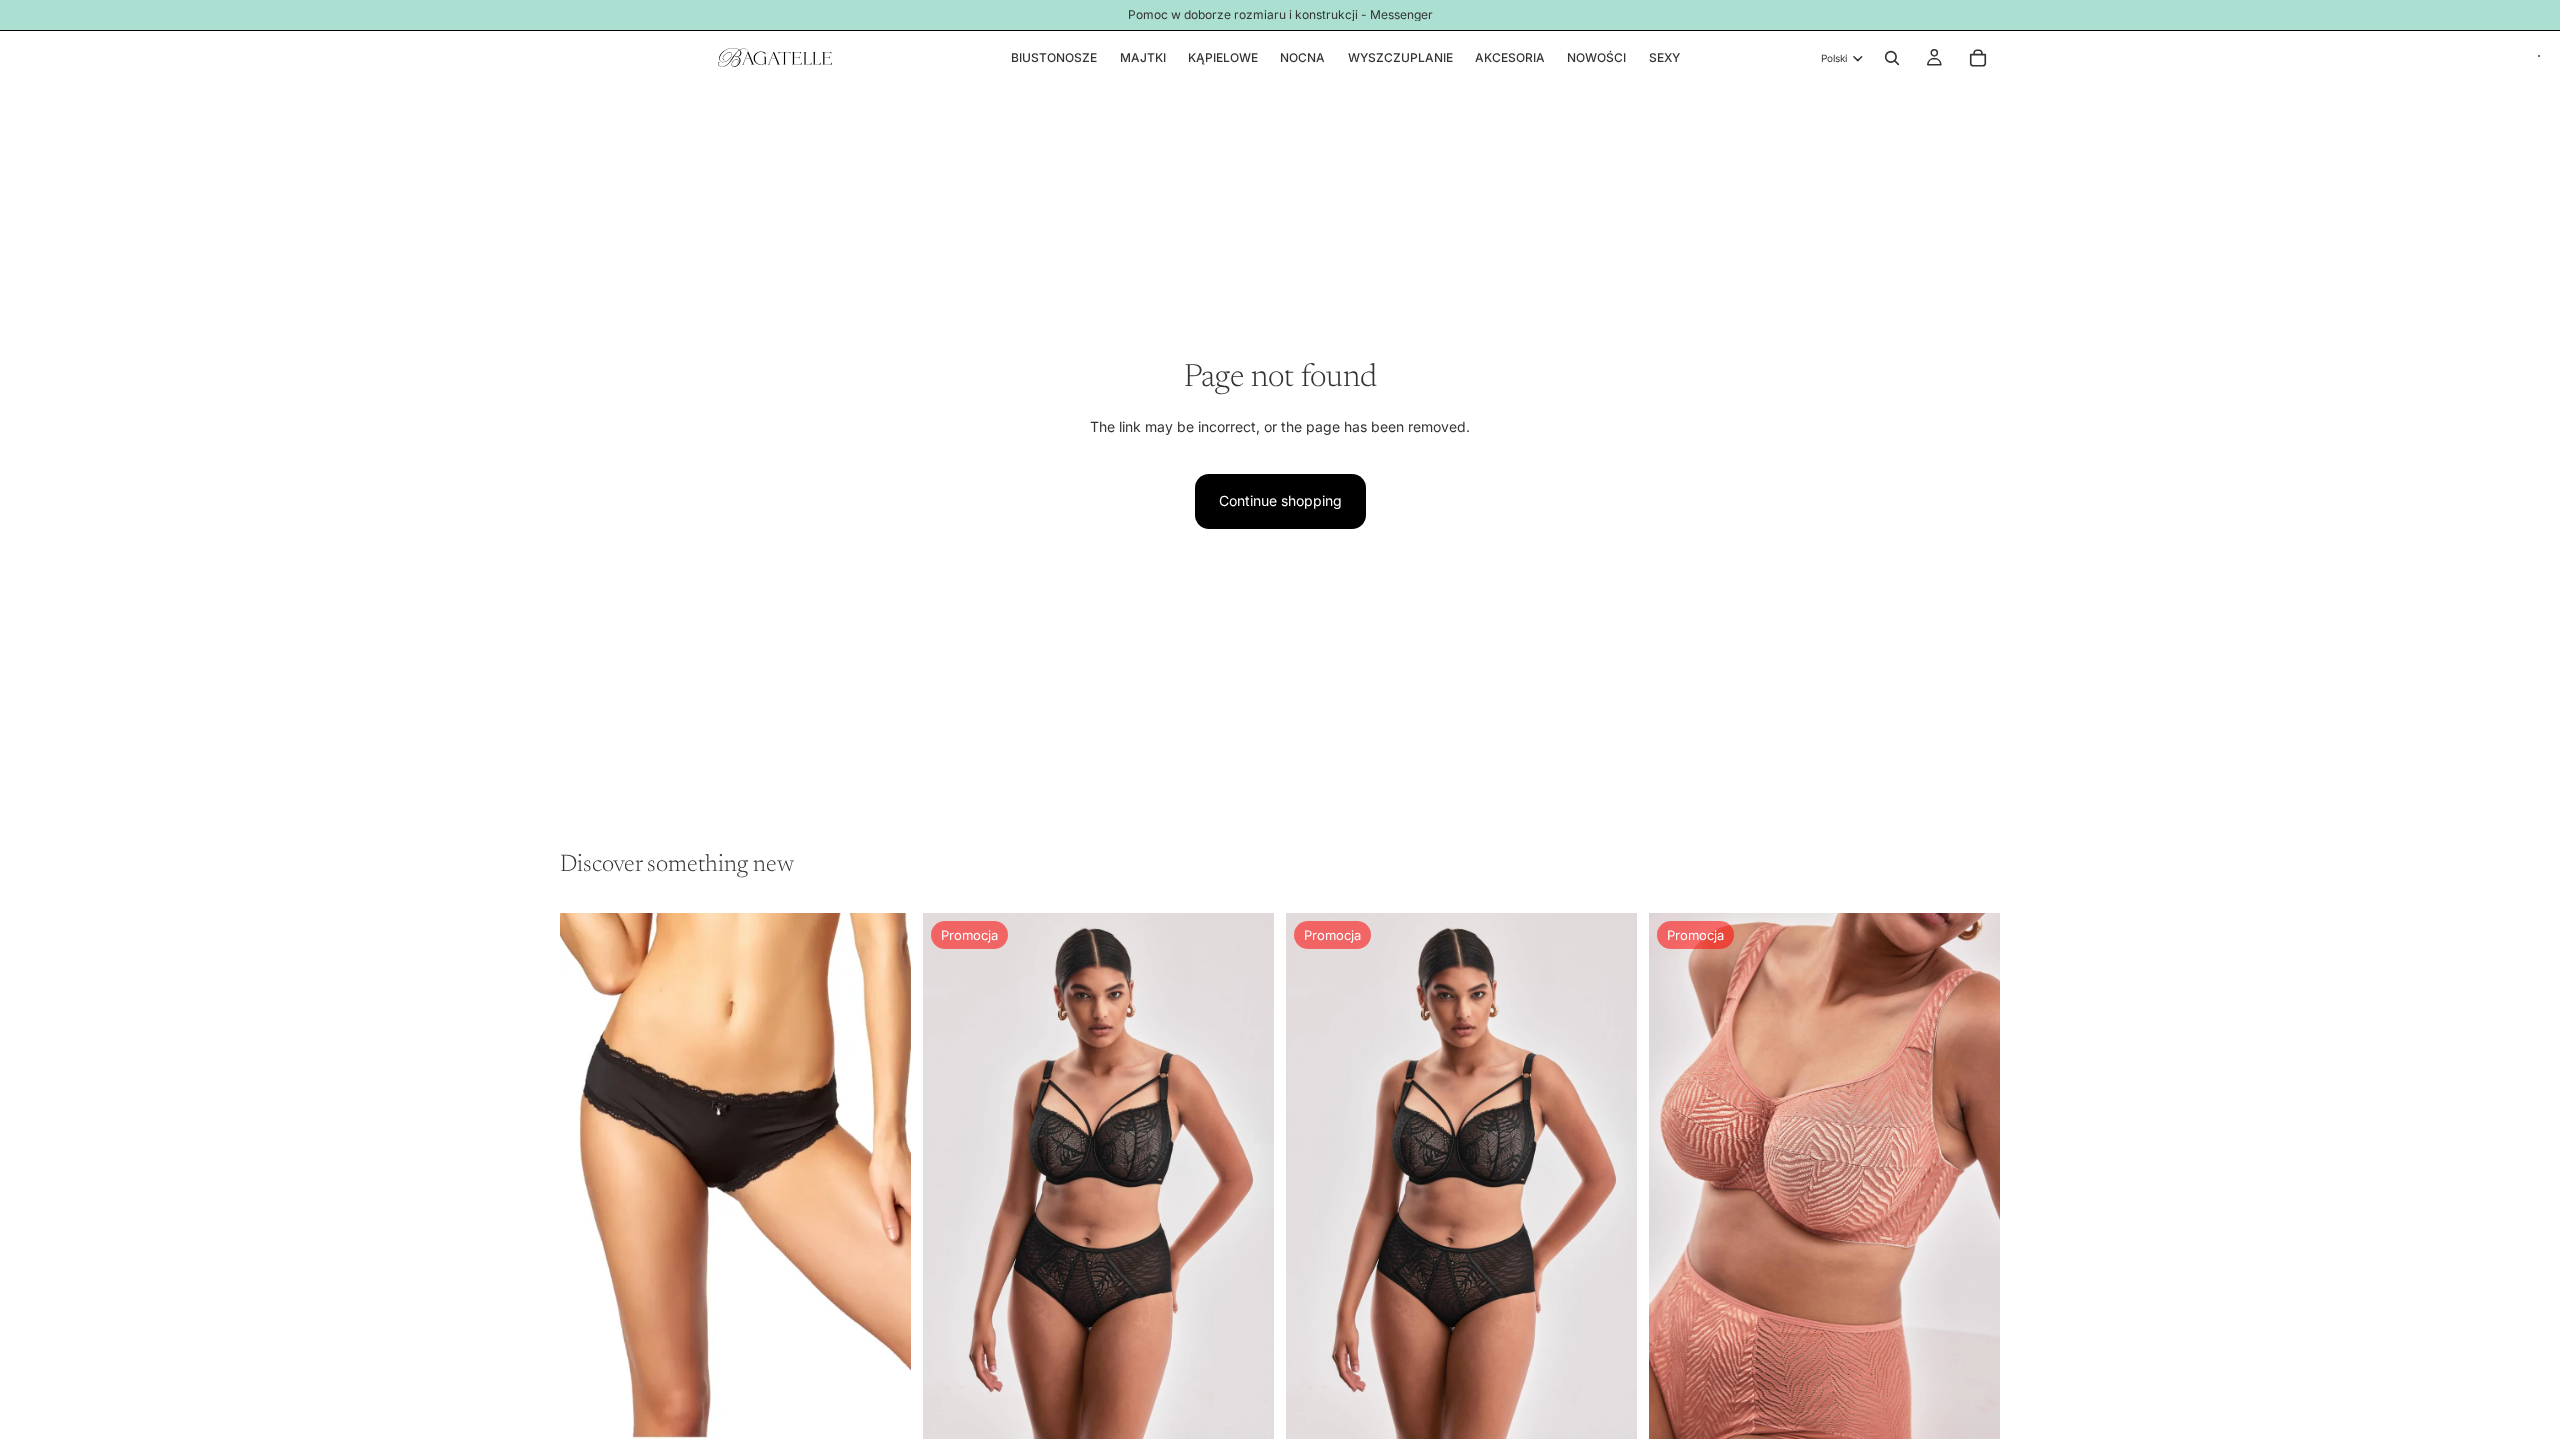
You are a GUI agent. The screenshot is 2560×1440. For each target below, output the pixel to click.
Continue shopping (1280, 500)
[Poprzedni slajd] (953, 1176)
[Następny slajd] (1244, 1176)
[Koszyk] (1978, 58)
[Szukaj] (1892, 58)
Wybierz (897, 1407)
